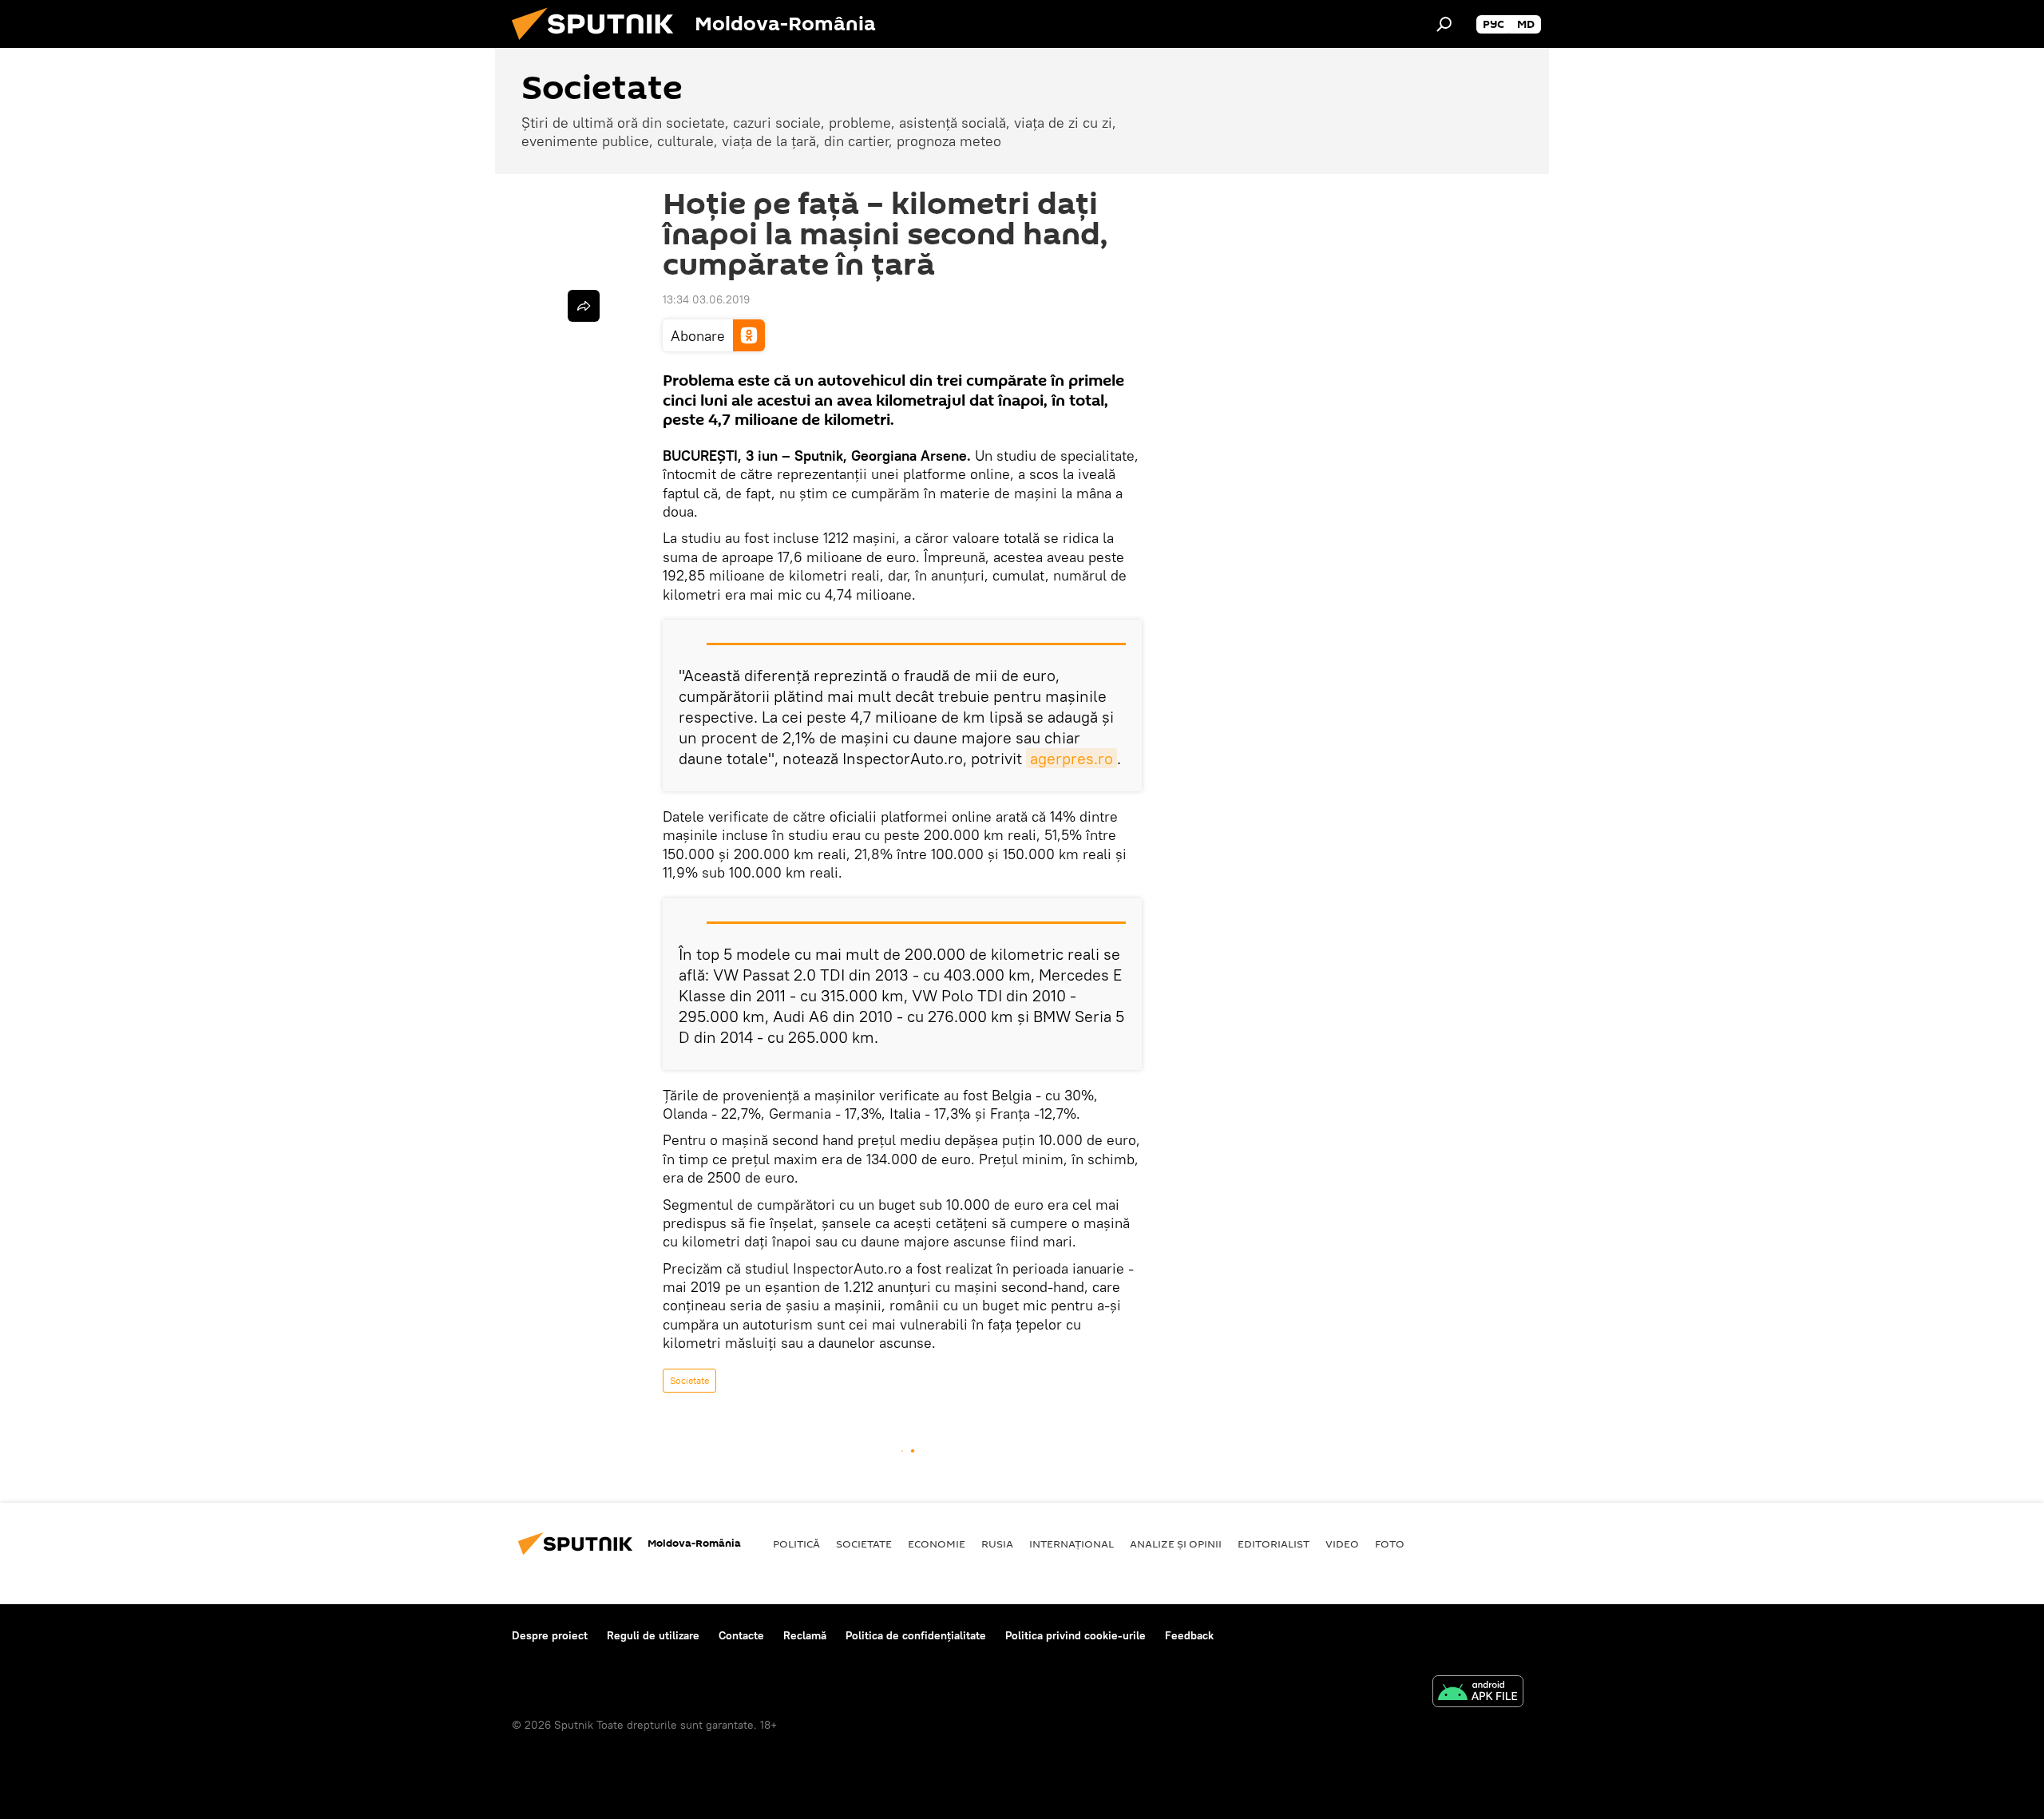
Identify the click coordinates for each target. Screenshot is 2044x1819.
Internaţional (1072, 1544)
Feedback (1189, 1635)
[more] (584, 306)
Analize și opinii (1176, 1544)
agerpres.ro (1072, 758)
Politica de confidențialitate (916, 1635)
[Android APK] (1478, 1693)
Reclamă (805, 1635)
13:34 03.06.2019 (706, 299)
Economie (937, 1544)
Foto (1390, 1544)
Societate (689, 1380)
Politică (796, 1544)
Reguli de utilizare (653, 1635)
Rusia (997, 1544)
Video (1342, 1544)
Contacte (741, 1635)
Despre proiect (550, 1635)
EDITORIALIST (1274, 1544)
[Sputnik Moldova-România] (599, 44)
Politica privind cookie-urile (1075, 1635)
